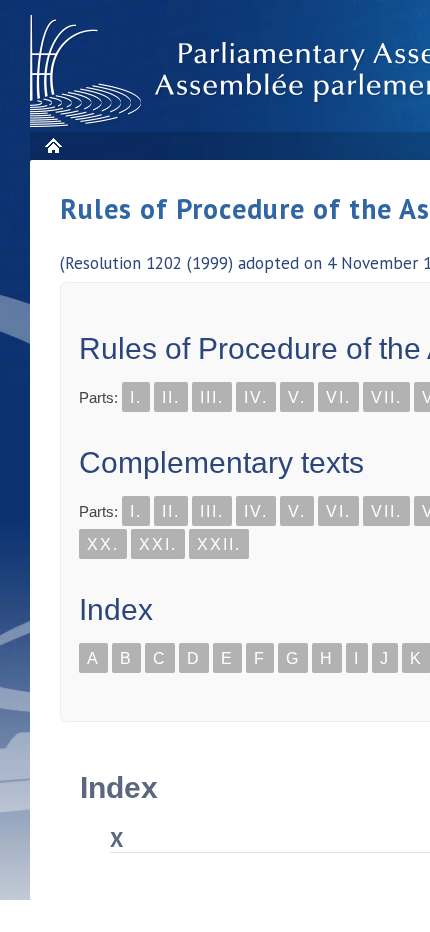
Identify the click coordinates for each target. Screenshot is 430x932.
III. (212, 397)
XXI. (158, 544)
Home (52, 145)
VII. (386, 397)
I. (136, 397)
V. (297, 397)
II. (171, 397)
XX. (103, 544)
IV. (256, 397)
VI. (338, 397)
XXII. (219, 544)
